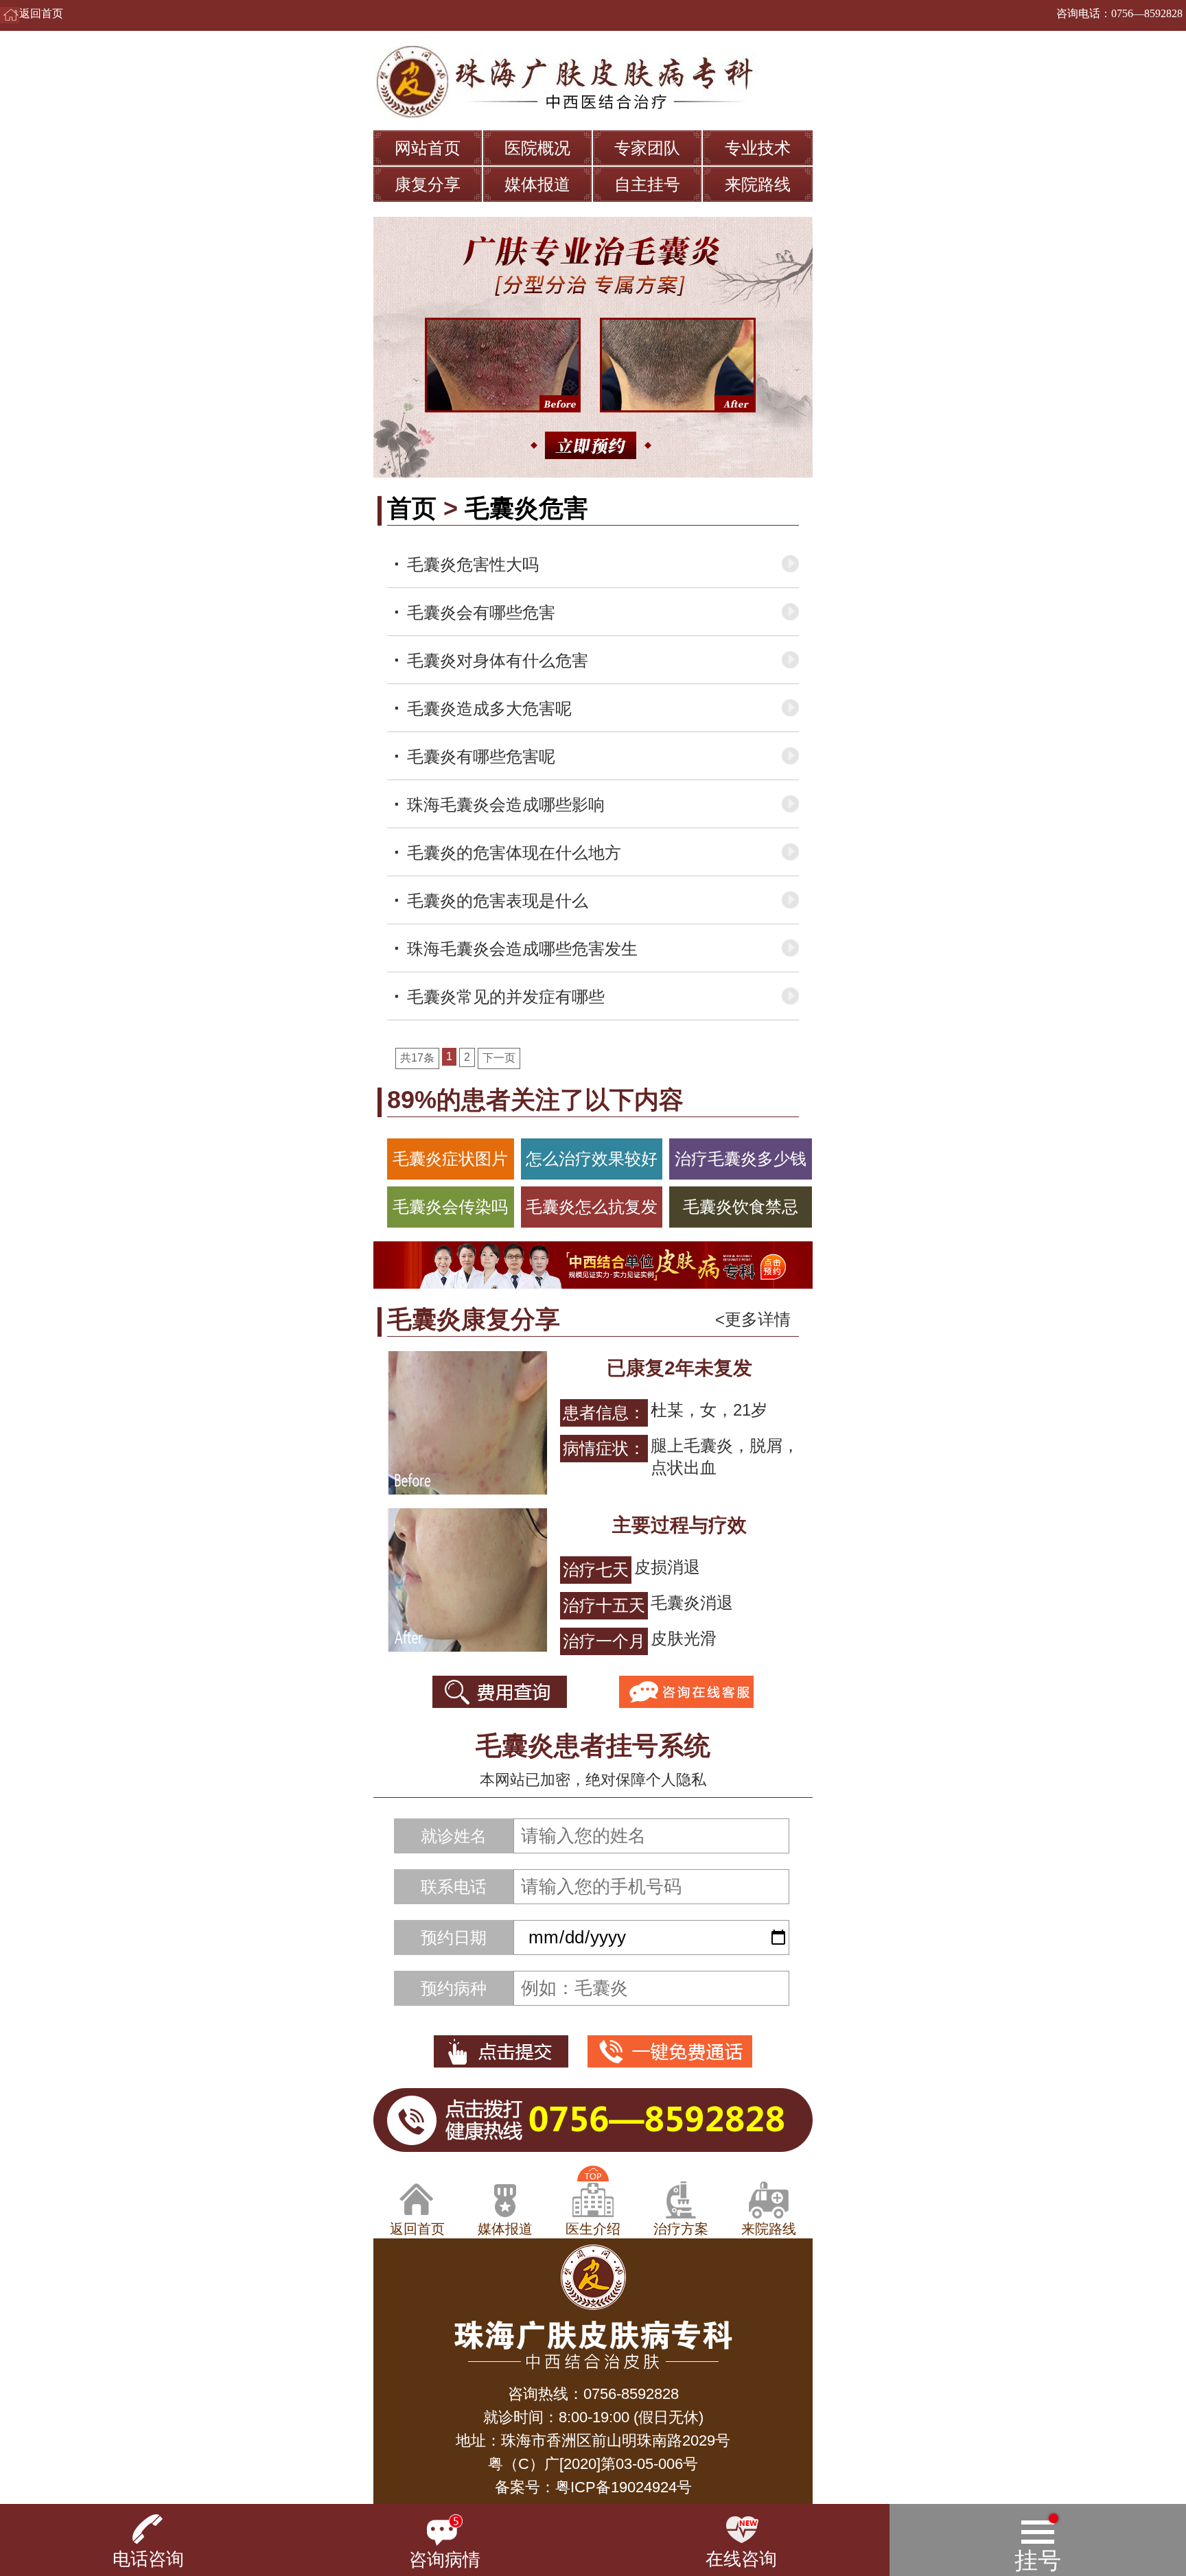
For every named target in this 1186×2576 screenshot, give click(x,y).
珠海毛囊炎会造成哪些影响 (506, 805)
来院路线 (758, 184)
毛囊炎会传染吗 (450, 1207)
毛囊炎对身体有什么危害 (498, 660)
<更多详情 (753, 1319)
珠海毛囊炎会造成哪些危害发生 (522, 949)
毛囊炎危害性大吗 (473, 564)
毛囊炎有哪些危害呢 (481, 757)
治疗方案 (681, 2229)
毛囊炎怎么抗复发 (592, 1207)
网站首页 (428, 148)
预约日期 (454, 1937)
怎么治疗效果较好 (592, 1159)
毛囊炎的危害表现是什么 (498, 901)
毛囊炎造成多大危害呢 (489, 709)
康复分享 (428, 184)
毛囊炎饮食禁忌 (741, 1207)
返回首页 (41, 13)
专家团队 (647, 148)
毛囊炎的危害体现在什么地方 (514, 853)
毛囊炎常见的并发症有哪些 (506, 997)
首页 (412, 508)
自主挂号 (647, 184)
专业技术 (758, 148)
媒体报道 (537, 184)
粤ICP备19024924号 (624, 2487)
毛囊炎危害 (526, 508)
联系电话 (454, 1887)
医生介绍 (593, 2229)
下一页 (499, 1058)
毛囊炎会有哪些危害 (481, 612)
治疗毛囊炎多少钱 (741, 1159)
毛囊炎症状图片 (450, 1159)
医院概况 (537, 148)
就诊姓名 (454, 1836)
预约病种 (454, 1988)
